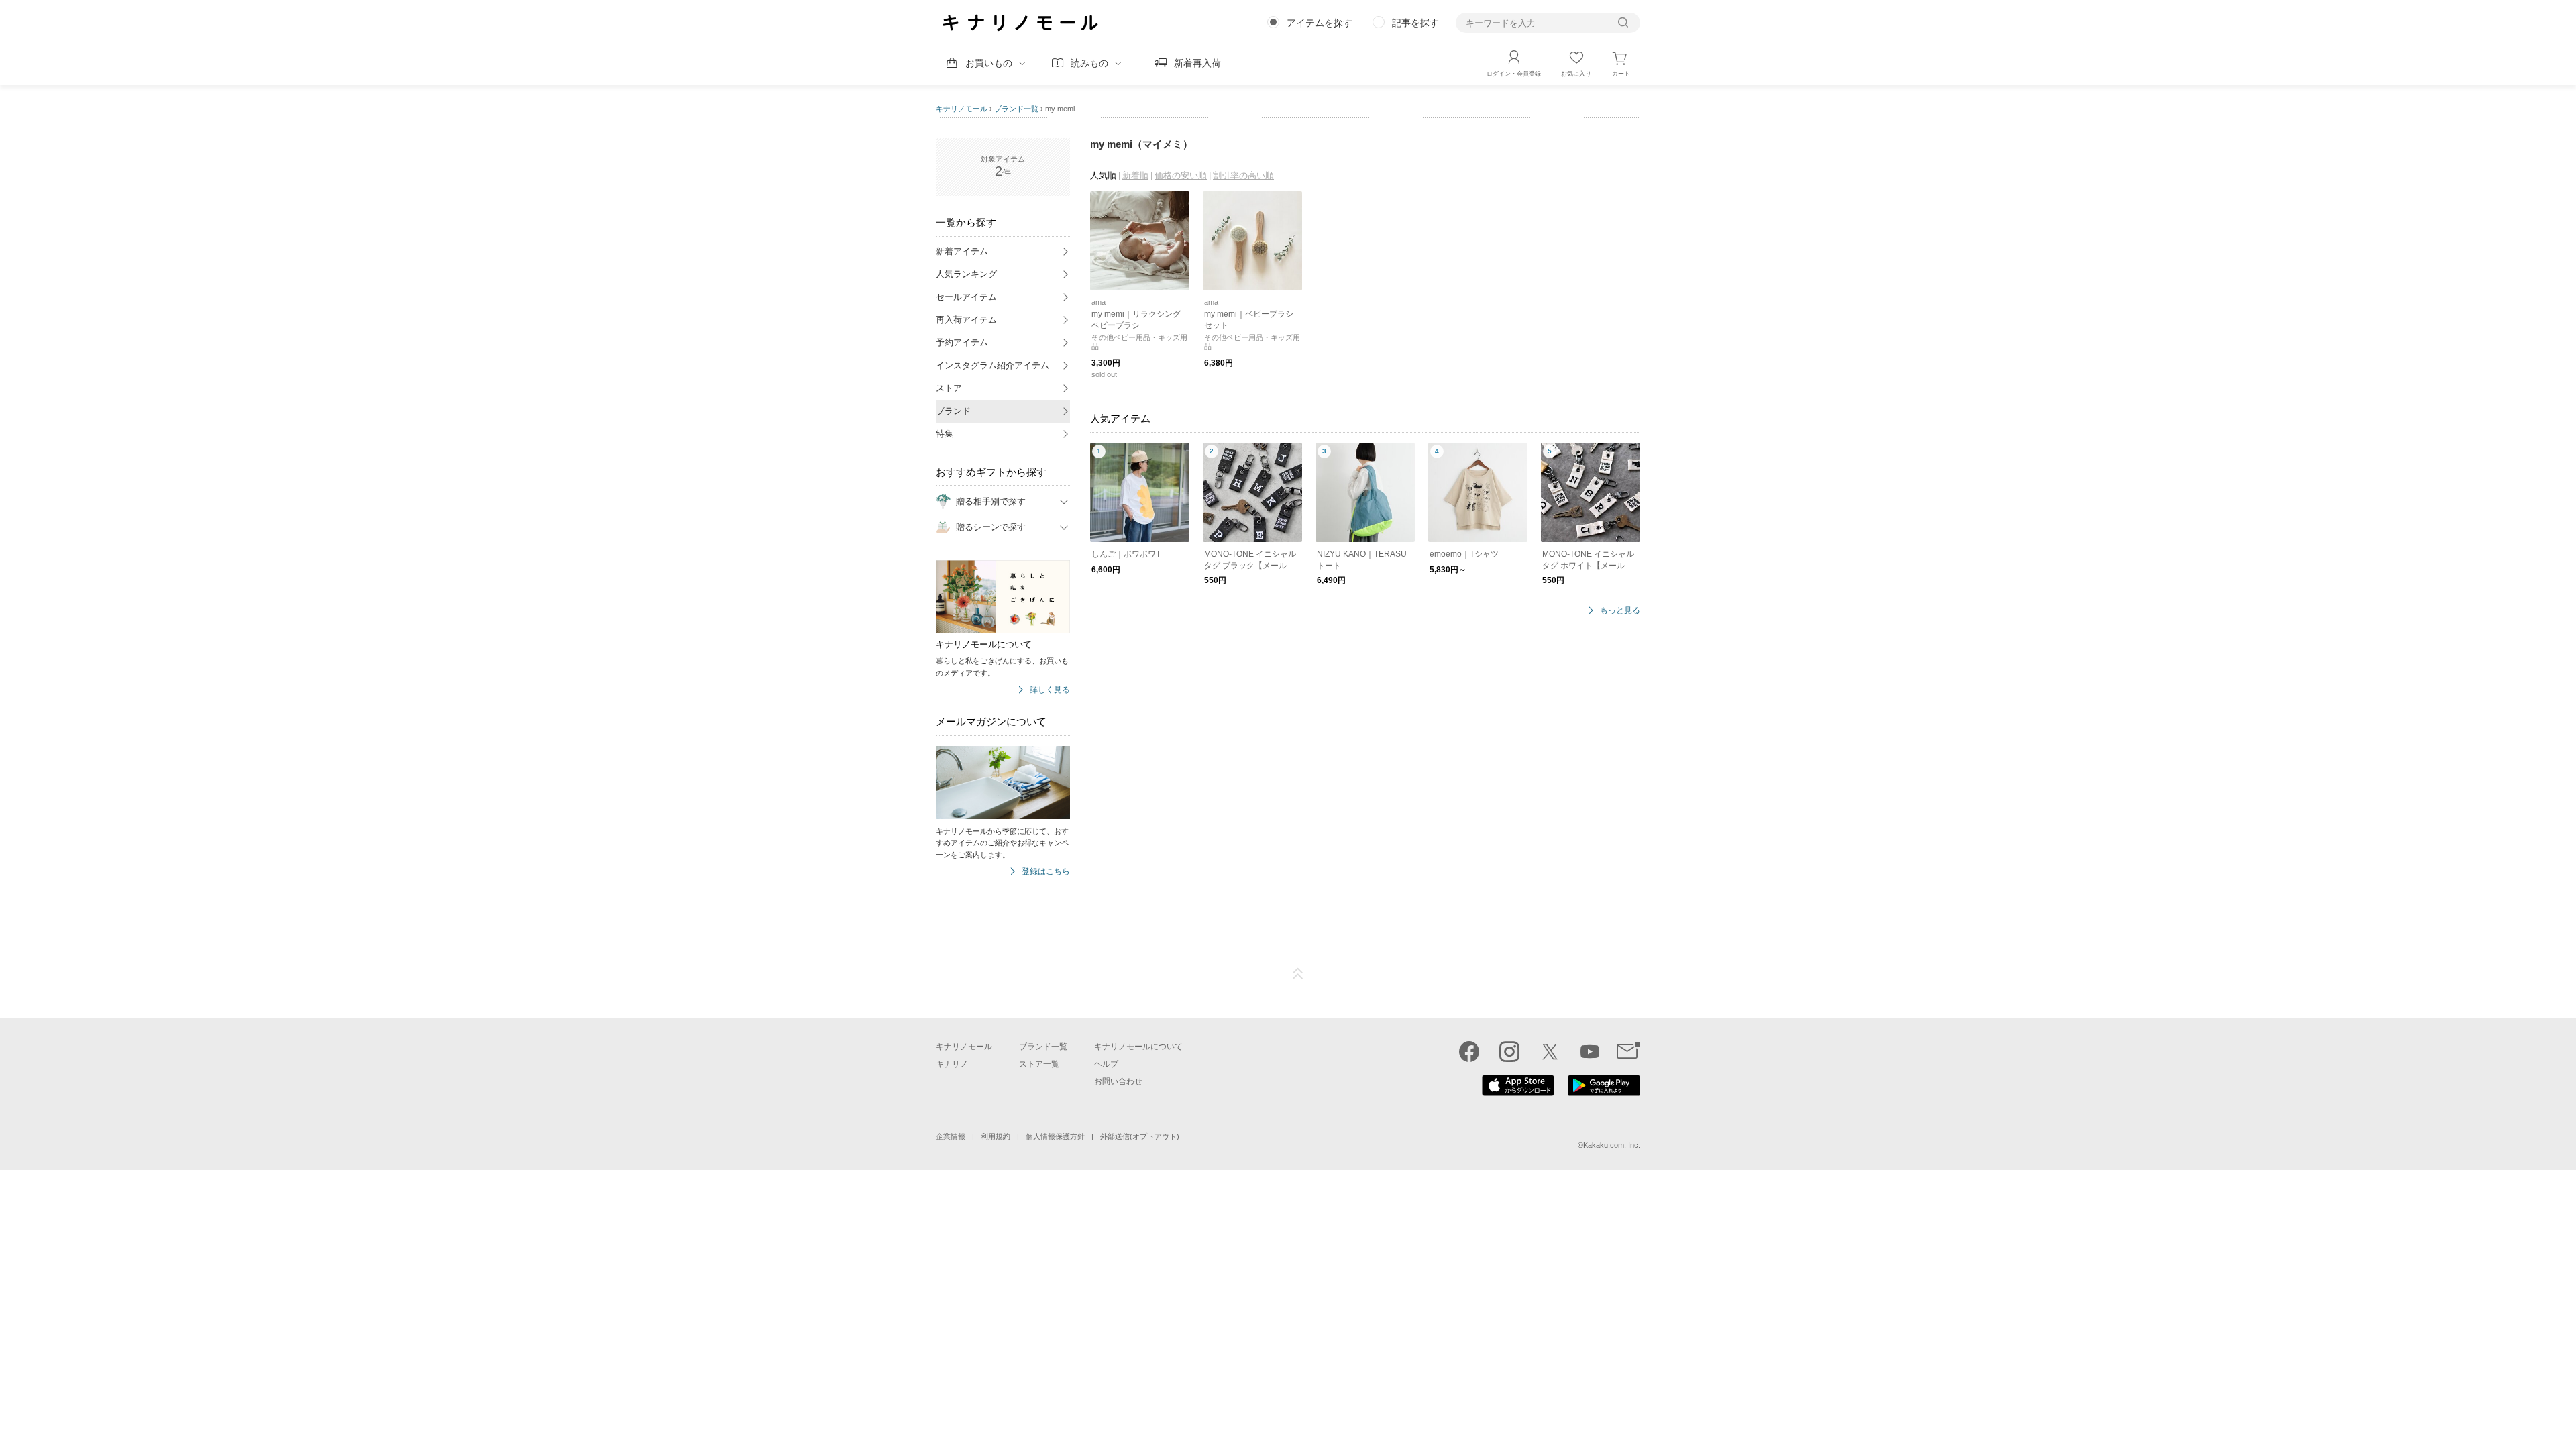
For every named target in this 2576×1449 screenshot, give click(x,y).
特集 (945, 434)
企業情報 (951, 1136)
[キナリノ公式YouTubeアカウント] (1590, 1051)
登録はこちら (1046, 872)
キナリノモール (962, 109)
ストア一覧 (1039, 1064)
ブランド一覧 (1016, 109)
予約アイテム (962, 342)
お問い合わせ (1118, 1081)
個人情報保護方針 (1055, 1136)
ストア (949, 388)
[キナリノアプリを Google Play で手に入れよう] (1604, 1093)
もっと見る (1620, 611)
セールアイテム (966, 297)
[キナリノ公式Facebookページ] (1469, 1051)
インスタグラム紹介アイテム (992, 365)
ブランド (953, 411)
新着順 (1135, 175)
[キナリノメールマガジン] (1628, 1051)
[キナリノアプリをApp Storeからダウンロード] (1518, 1093)
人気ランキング (966, 274)
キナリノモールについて (1138, 1046)
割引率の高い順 (1243, 175)
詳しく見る (1050, 690)
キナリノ (952, 1064)
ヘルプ (1106, 1064)
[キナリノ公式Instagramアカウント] (1509, 1051)
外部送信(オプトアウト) (1140, 1136)
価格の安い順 (1181, 175)
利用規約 (996, 1136)
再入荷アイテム (966, 320)
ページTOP (1298, 974)
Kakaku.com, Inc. (1612, 1145)
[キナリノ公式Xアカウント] (1550, 1051)
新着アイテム (962, 251)
